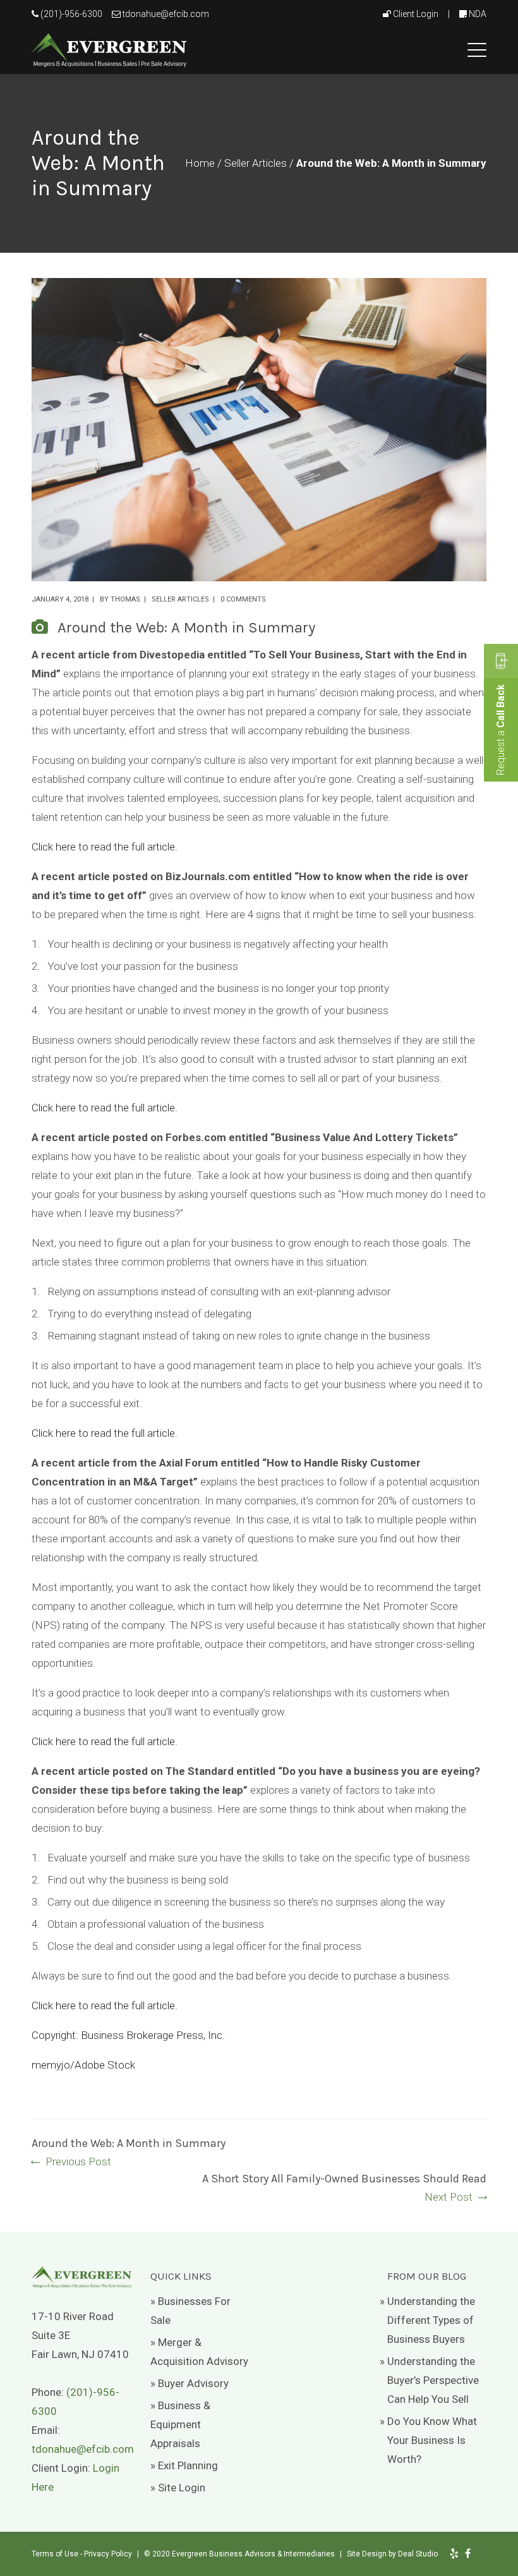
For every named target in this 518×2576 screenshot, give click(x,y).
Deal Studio (418, 2554)
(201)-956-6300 (71, 14)
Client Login (416, 14)
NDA (478, 14)
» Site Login (178, 2488)
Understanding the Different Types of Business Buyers (431, 2320)
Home (200, 163)
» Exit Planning (184, 2465)
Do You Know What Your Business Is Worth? (432, 2440)
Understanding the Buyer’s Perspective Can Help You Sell (433, 2380)
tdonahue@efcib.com (166, 14)
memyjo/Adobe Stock (83, 2065)
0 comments (243, 599)
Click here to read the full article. (105, 847)
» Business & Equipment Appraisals (180, 2424)
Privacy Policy (108, 2554)
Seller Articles (256, 163)
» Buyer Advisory (190, 2383)
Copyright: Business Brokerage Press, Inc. (128, 2035)
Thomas (125, 599)
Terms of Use (55, 2554)
